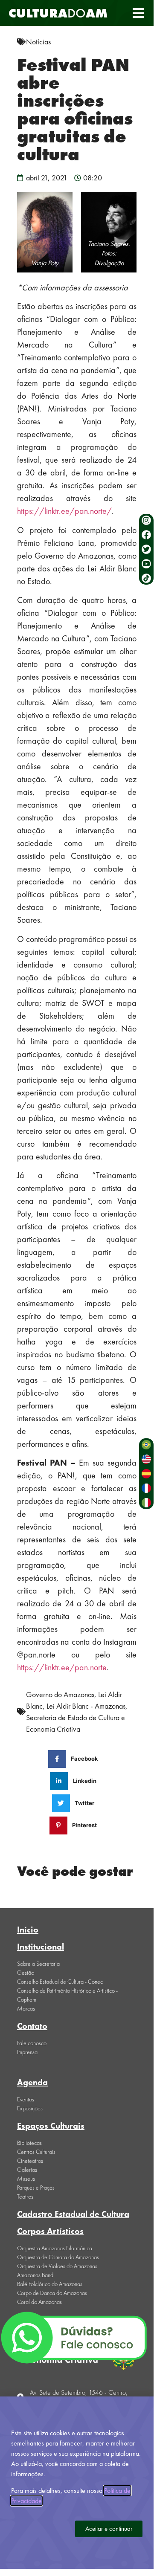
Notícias (38, 42)
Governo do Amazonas (60, 1694)
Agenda (32, 2082)
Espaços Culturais (51, 2126)
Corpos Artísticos (50, 2231)
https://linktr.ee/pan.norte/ (64, 511)
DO (58, 13)
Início (28, 1930)
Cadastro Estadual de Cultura (73, 2214)
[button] (138, 13)
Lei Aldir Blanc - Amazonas (86, 1706)
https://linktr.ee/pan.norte (62, 1667)
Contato (32, 2026)
